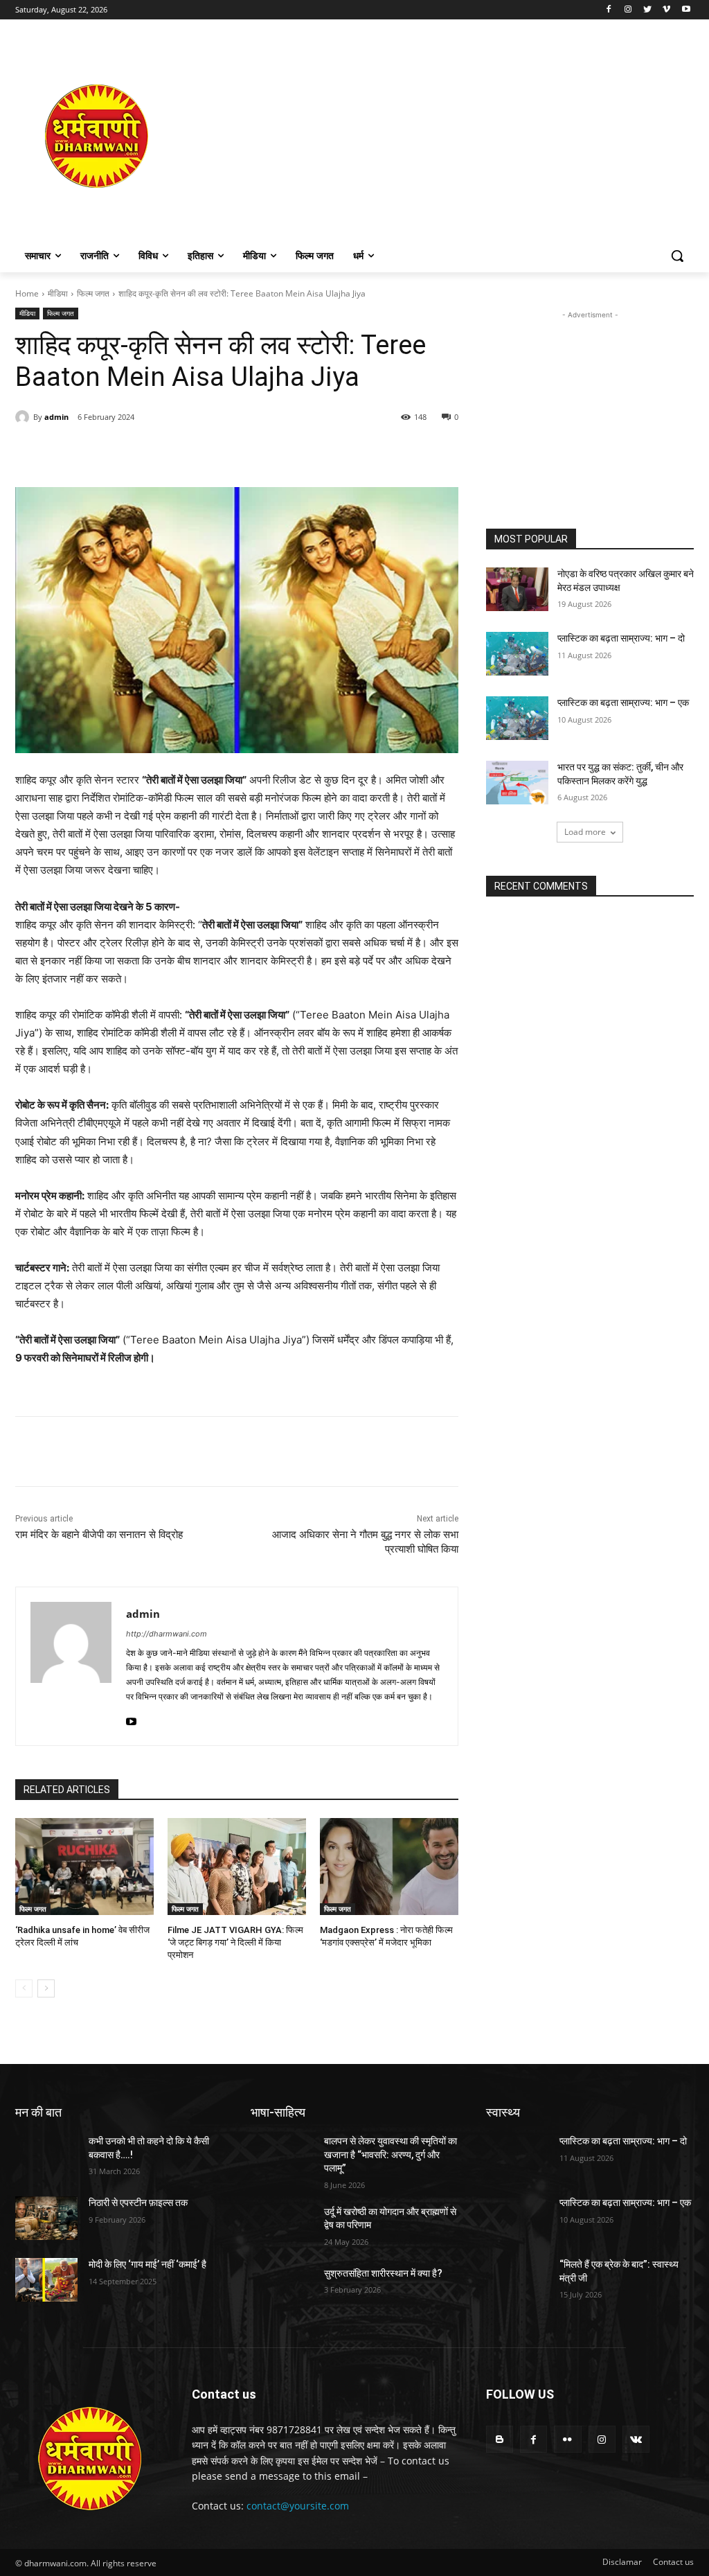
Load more (585, 832)
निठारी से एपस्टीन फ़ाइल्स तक (138, 2203)
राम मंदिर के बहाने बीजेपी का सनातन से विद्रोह (99, 1535)
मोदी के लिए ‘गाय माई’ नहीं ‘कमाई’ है (147, 2264)
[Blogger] (500, 2439)
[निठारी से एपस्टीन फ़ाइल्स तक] (46, 2218)
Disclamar (622, 2562)
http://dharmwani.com (167, 1634)
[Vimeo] (666, 10)
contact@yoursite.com (298, 2506)
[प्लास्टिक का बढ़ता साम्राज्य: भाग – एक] (517, 718)
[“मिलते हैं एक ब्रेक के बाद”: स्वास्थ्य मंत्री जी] (517, 2280)
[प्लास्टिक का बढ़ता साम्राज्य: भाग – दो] (517, 654)
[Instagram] (628, 10)
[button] (677, 256)
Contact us (673, 2562)
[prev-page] (24, 1988)
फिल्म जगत (93, 293)
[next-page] (46, 1988)
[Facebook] (609, 10)
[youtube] (131, 1719)
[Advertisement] (436, 136)
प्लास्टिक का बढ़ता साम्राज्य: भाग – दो (621, 638)
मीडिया (58, 293)
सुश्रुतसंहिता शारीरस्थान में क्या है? (383, 2273)
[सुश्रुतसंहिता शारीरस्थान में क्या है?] (282, 2289)
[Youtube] (686, 10)
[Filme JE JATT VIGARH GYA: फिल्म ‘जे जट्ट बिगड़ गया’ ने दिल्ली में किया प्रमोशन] (237, 1867)
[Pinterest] (174, 452)
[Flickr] (567, 2439)
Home (27, 293)
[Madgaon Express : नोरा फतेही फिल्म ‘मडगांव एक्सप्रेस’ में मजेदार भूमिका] (389, 1867)
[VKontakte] (636, 2439)
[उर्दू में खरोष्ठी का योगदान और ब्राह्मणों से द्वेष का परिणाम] (282, 2227)
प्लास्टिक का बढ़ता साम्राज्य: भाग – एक (623, 703)
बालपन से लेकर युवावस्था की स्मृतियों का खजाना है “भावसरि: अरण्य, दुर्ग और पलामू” (391, 2154)
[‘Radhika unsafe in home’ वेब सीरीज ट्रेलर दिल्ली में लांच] (84, 1867)
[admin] (24, 417)
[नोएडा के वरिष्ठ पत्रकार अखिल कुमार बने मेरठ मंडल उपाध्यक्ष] (517, 589)
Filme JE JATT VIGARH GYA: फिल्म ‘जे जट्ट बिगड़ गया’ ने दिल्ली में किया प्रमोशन (235, 1942)
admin (56, 417)
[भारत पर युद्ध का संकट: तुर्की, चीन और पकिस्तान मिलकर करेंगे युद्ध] (517, 783)
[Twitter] (648, 10)
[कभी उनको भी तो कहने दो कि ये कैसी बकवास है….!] (46, 2156)
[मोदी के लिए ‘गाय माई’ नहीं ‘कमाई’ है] (46, 2280)
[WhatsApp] (206, 452)
